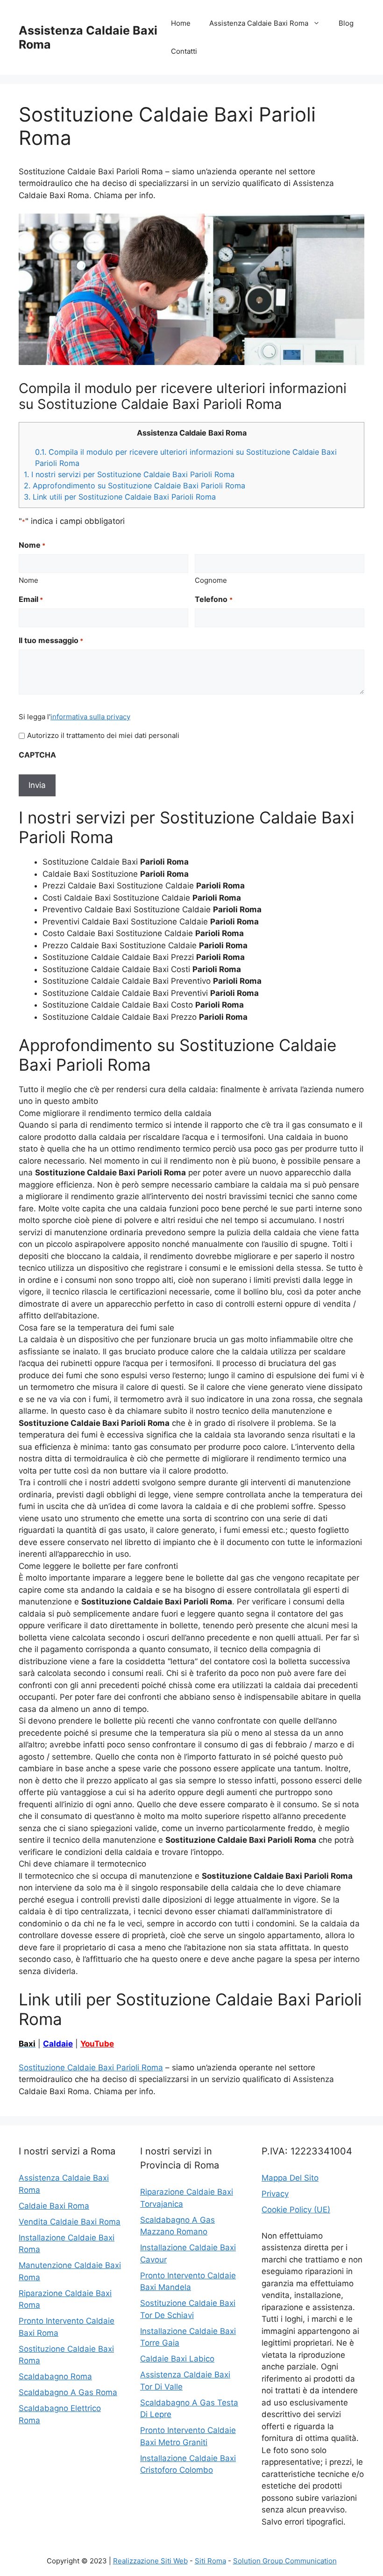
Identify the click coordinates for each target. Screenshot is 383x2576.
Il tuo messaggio (51, 640)
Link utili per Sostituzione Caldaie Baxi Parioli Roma (120, 497)
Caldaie (58, 2044)
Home (181, 23)
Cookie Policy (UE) (296, 2210)
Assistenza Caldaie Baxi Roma (259, 23)
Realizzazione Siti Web (150, 2561)
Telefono (213, 599)
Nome (28, 580)
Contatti (184, 51)
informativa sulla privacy (90, 717)
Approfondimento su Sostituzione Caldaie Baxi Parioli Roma (135, 486)
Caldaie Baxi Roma (54, 2206)
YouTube (97, 2044)
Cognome (211, 580)
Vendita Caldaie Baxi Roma (70, 2222)
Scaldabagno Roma (55, 2376)
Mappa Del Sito (290, 2178)
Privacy (275, 2194)
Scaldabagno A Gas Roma (68, 2392)
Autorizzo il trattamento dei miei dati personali (103, 735)
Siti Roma (210, 2561)
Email (31, 599)
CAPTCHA (37, 755)
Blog (346, 23)
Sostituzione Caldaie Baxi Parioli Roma (91, 2068)
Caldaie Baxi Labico (177, 2359)
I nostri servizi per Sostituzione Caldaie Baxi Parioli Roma (129, 474)
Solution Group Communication (285, 2561)
